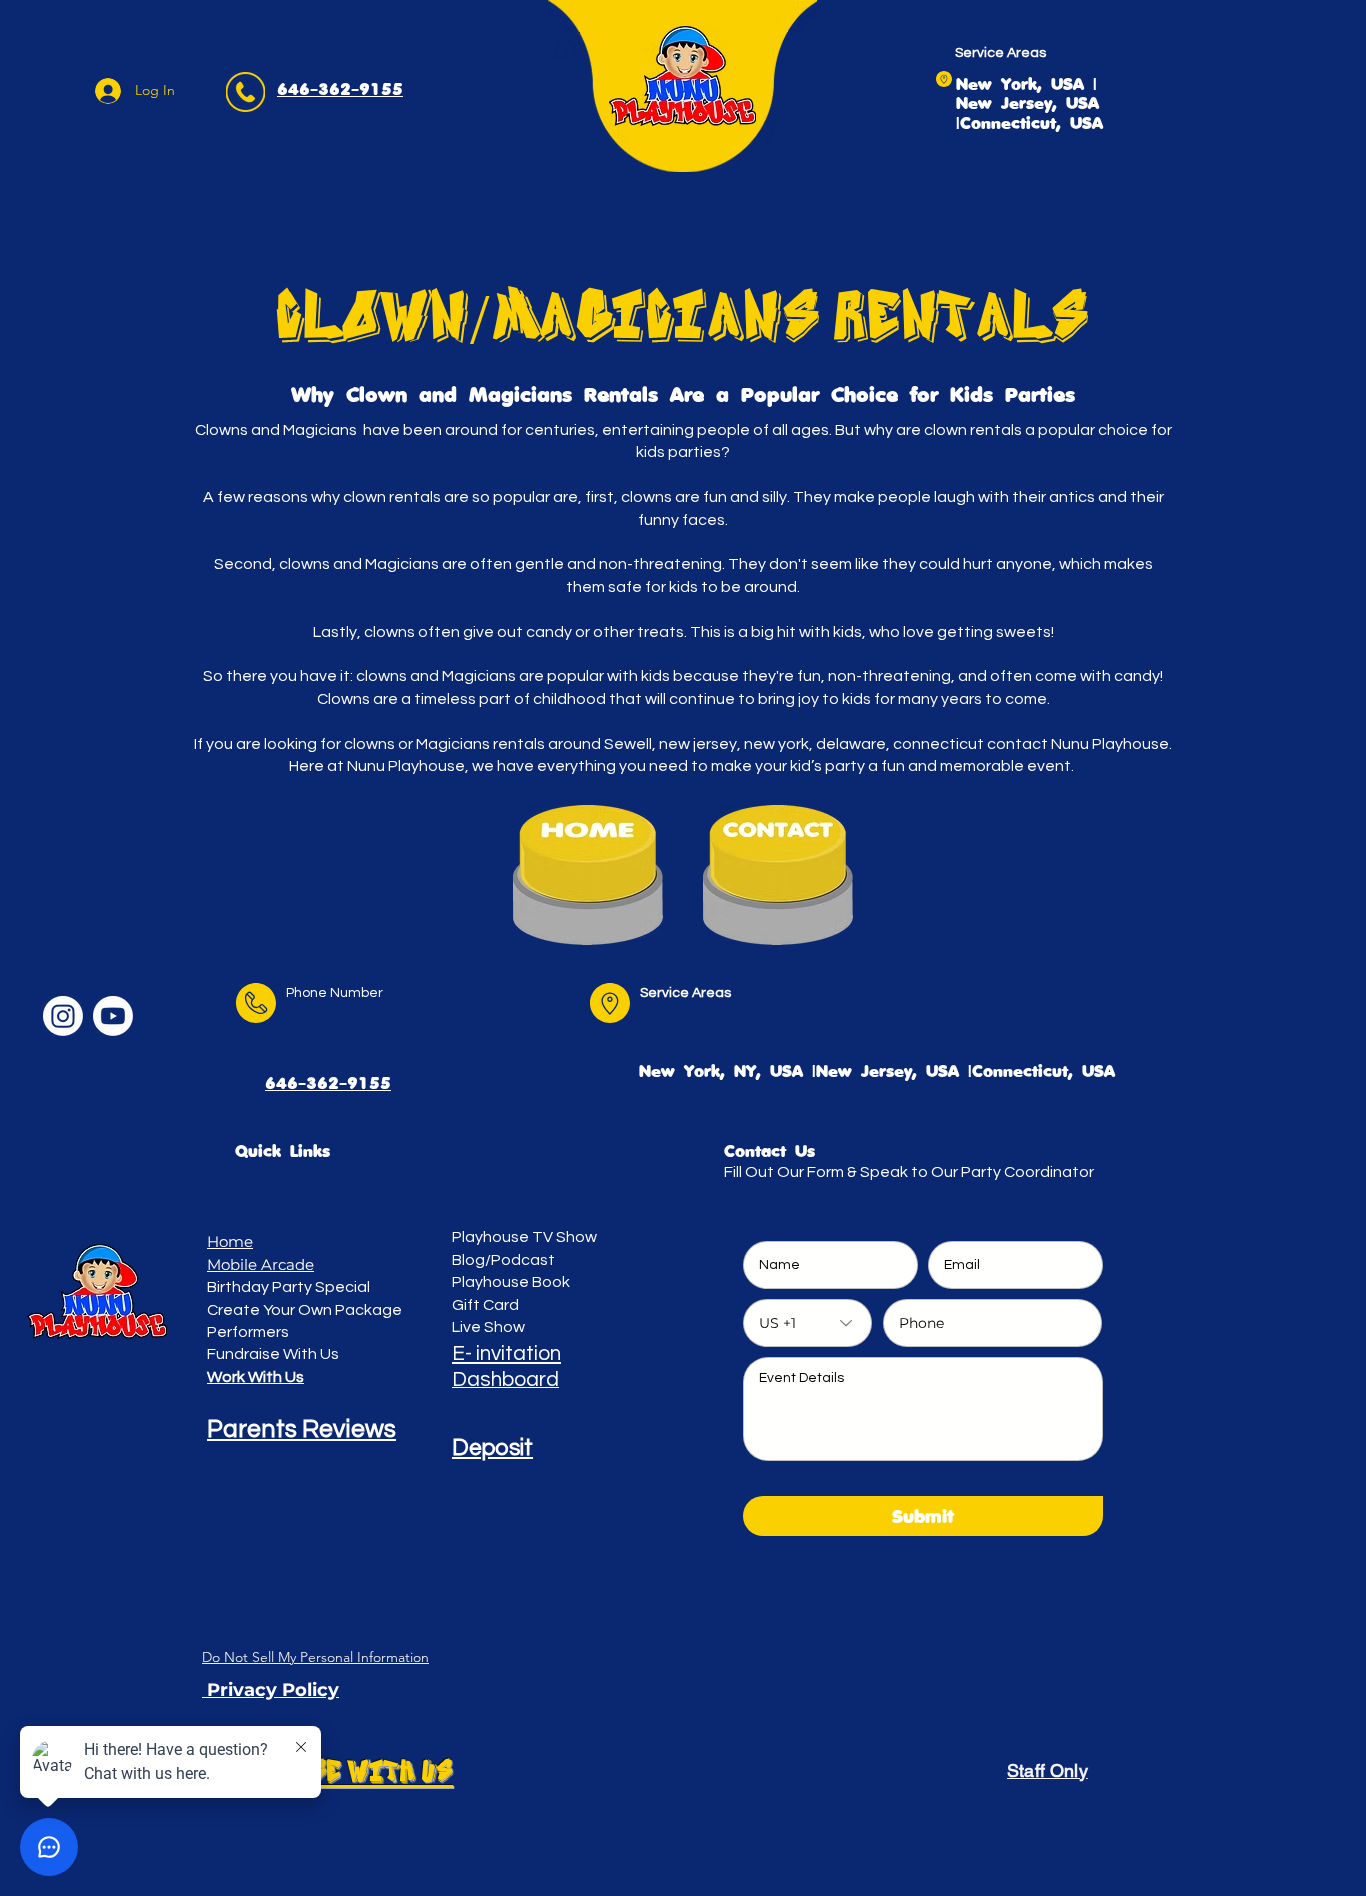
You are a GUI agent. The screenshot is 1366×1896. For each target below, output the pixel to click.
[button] (270, 1690)
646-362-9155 (328, 1083)
